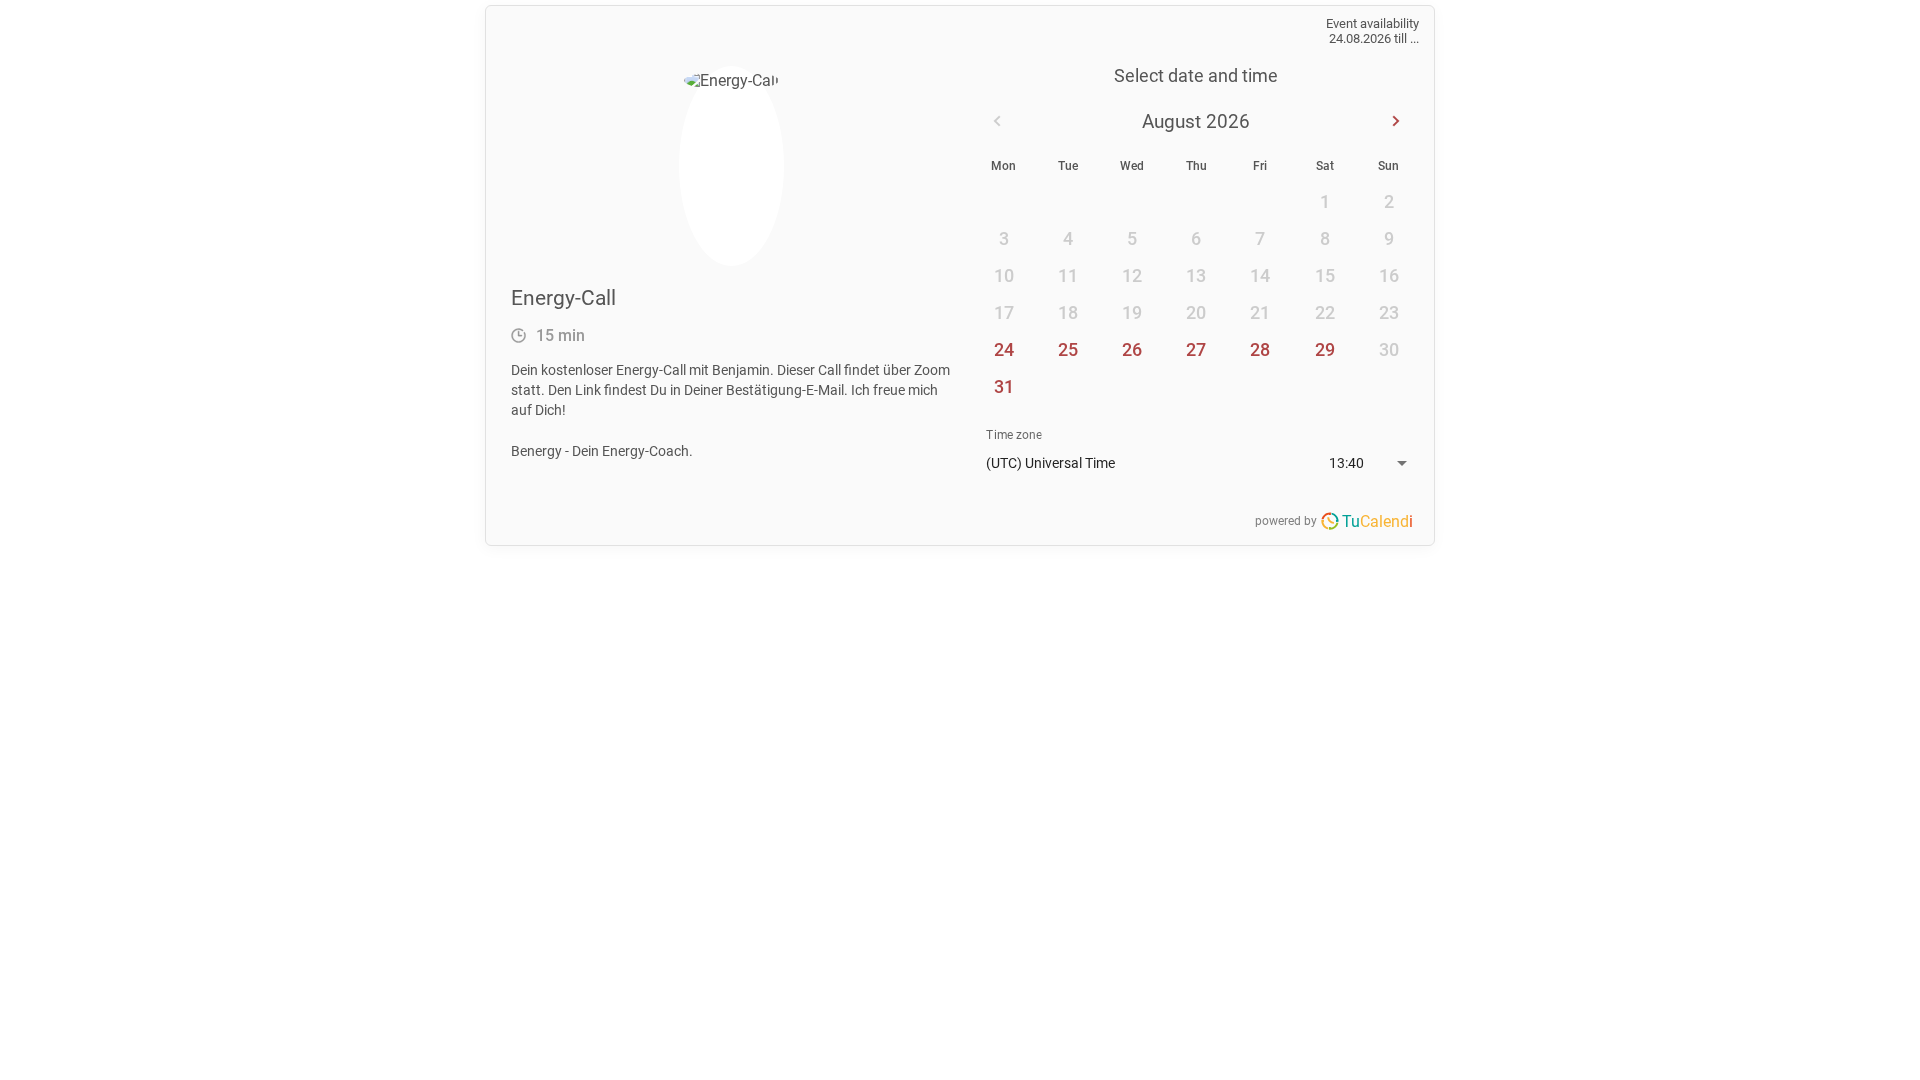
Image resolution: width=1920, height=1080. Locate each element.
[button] (1196, 463)
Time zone (1014, 435)
